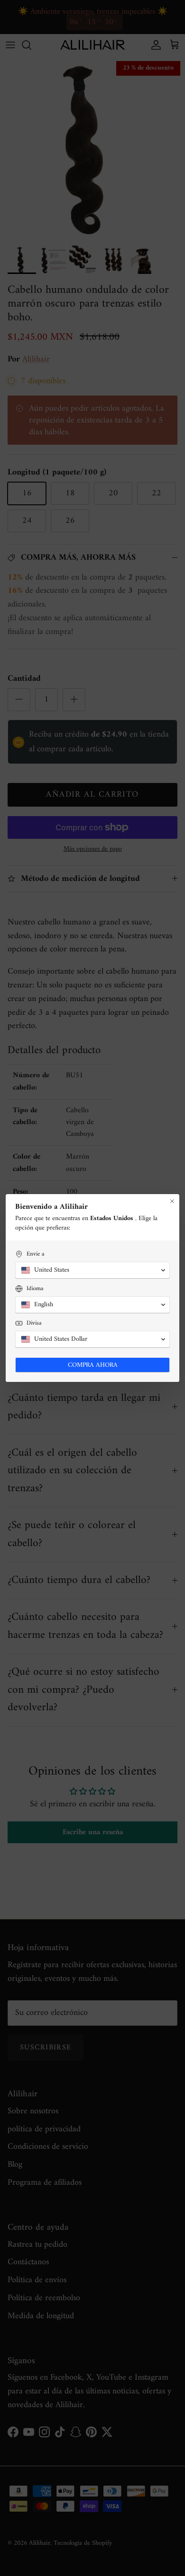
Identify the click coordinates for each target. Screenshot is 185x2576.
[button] (92, 1270)
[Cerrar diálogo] (172, 1201)
